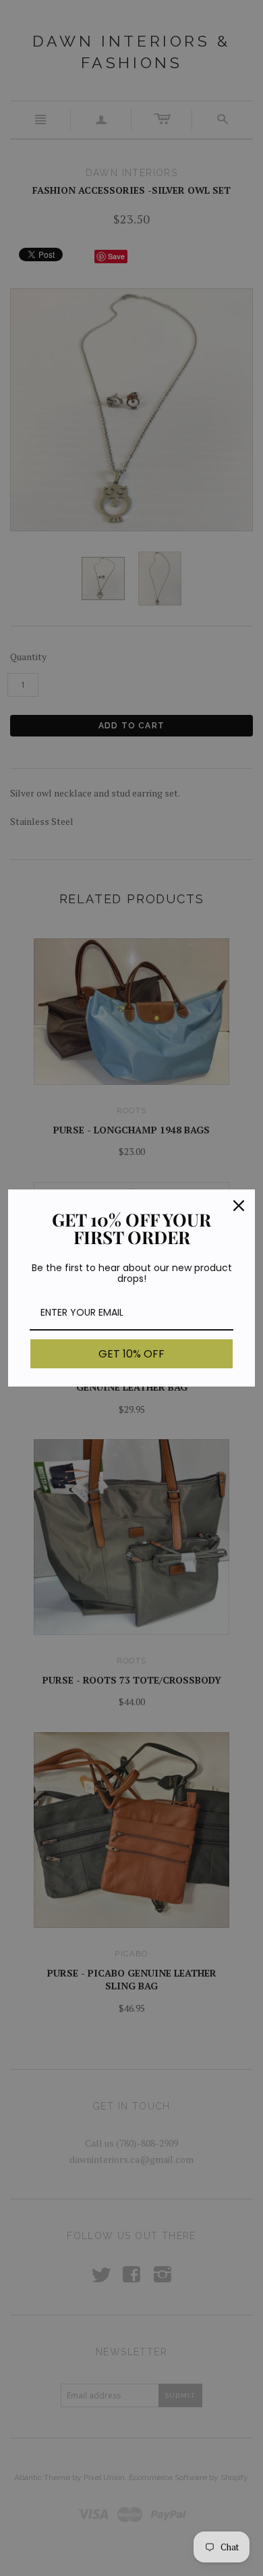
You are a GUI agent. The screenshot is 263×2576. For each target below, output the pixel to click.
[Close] (239, 1206)
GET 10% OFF (131, 1354)
